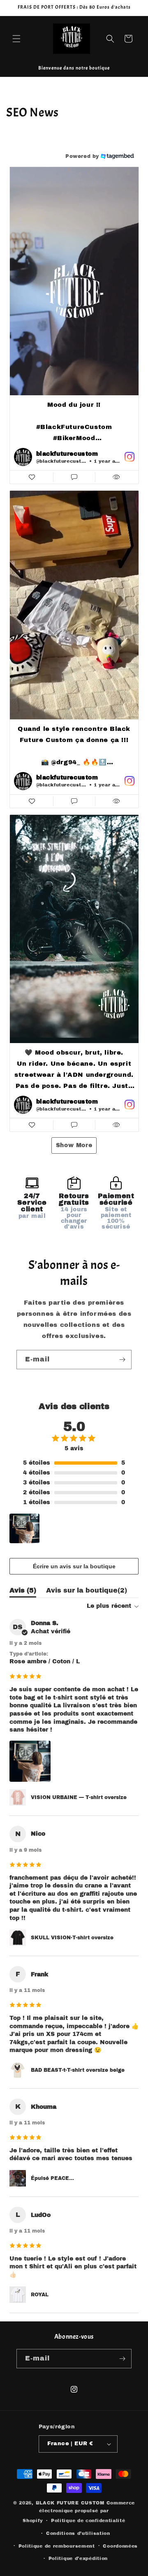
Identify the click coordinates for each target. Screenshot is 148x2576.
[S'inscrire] (122, 1360)
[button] (16, 39)
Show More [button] (74, 1145)
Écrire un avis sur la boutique (74, 1566)
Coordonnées (120, 2546)
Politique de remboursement (57, 2546)
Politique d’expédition (78, 2558)
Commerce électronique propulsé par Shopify (79, 2512)
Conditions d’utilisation (78, 2533)
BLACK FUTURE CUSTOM (71, 2503)
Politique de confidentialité (88, 2520)
